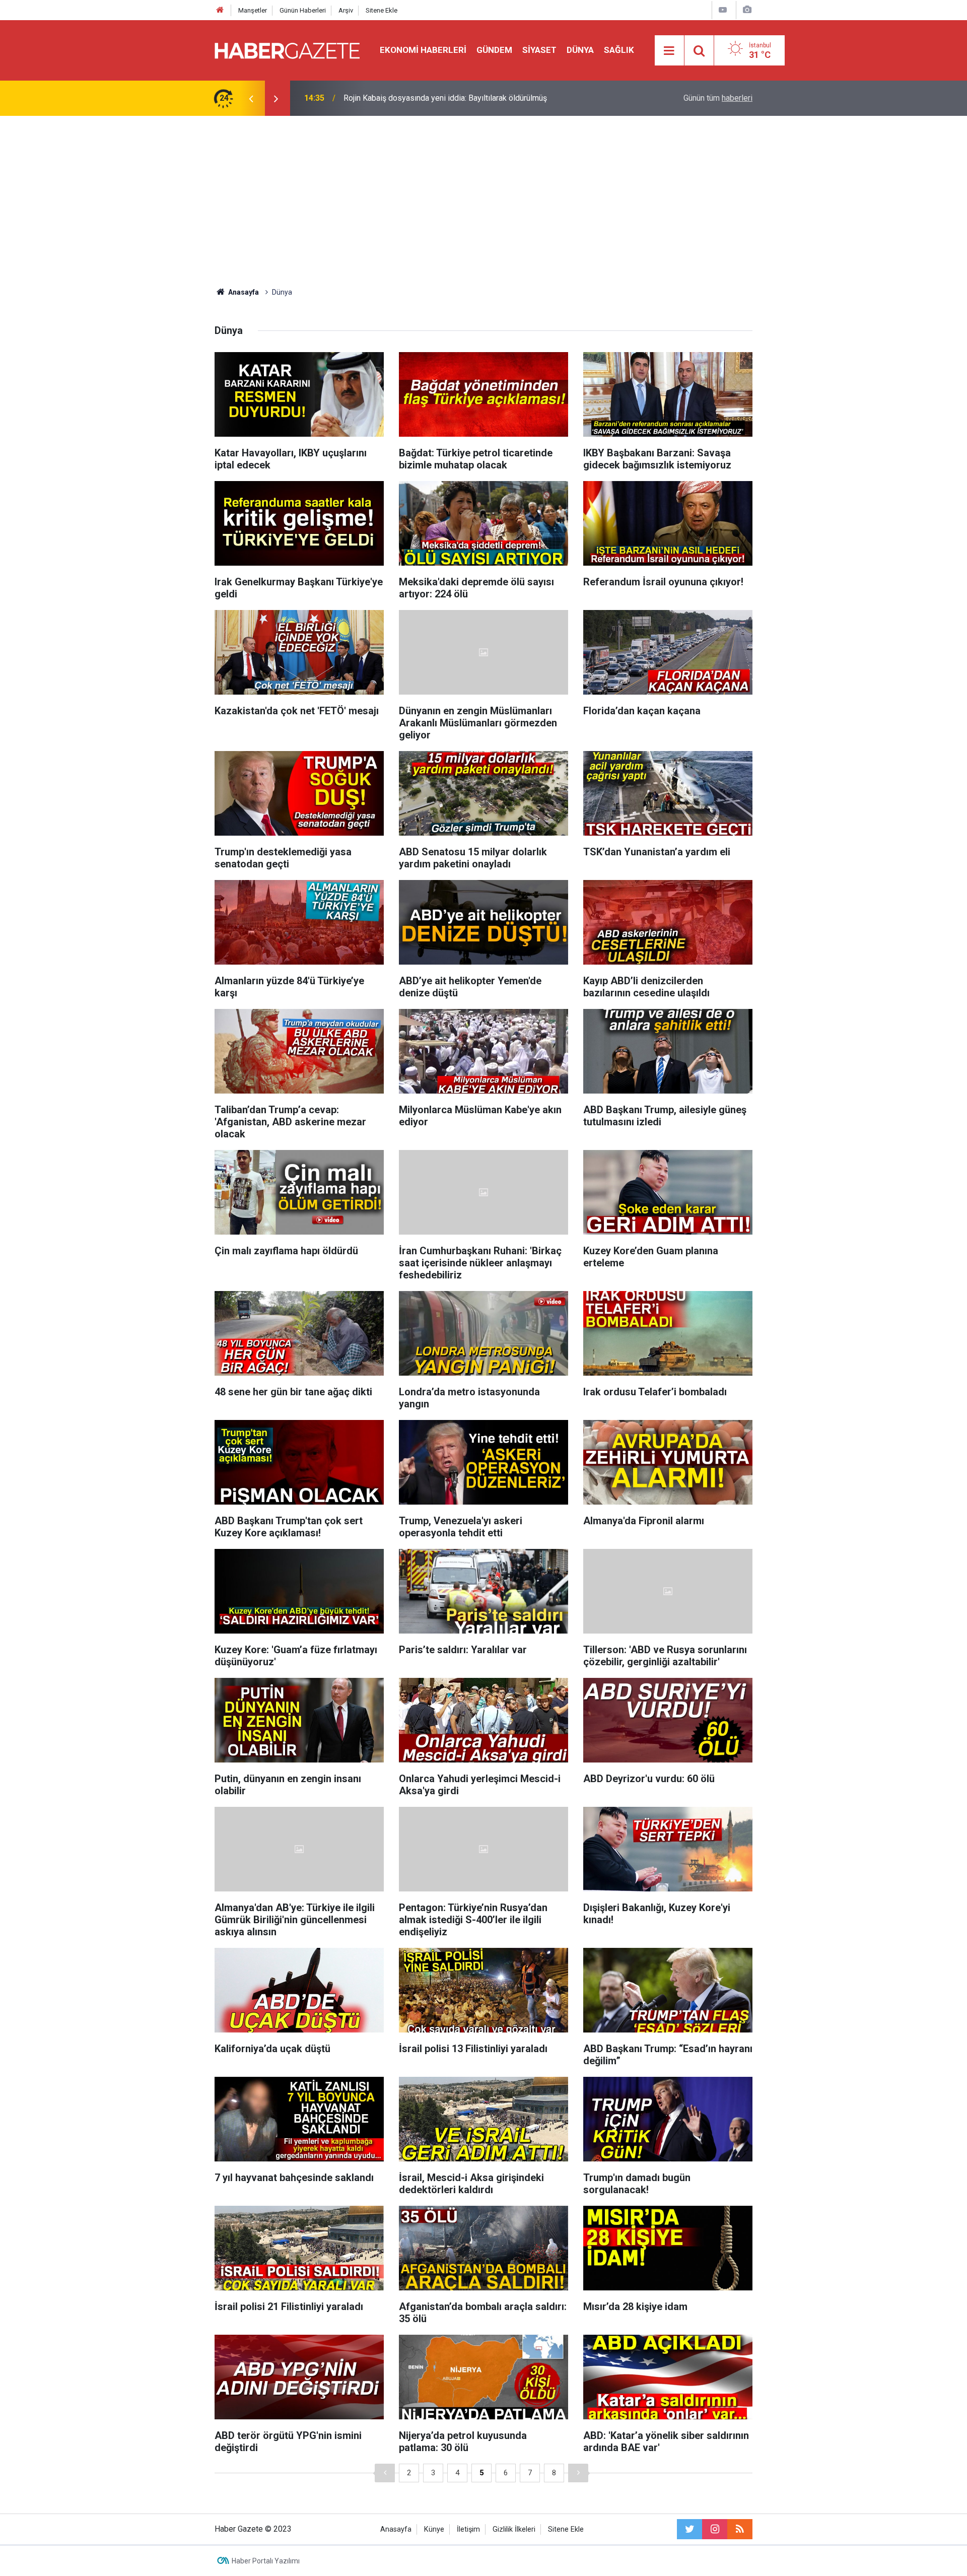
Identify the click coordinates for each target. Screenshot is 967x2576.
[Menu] (669, 51)
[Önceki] (385, 2473)
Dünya (580, 50)
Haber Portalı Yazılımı (266, 2561)
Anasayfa (396, 2529)
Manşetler (253, 10)
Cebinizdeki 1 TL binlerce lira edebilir (409, 98)
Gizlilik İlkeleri (514, 2529)
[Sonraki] (578, 2473)
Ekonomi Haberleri (423, 50)
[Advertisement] (483, 201)
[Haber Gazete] (287, 50)
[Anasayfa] (220, 10)
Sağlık (619, 50)
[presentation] (251, 98)
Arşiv (346, 10)
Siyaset (539, 50)
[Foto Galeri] (747, 10)
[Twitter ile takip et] (689, 2529)
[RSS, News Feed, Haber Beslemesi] (740, 2529)
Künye (434, 2529)
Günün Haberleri (303, 10)
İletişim (468, 2529)
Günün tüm (718, 98)
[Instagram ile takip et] (715, 2529)
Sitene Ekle (382, 10)
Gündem (494, 50)
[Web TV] (723, 10)
